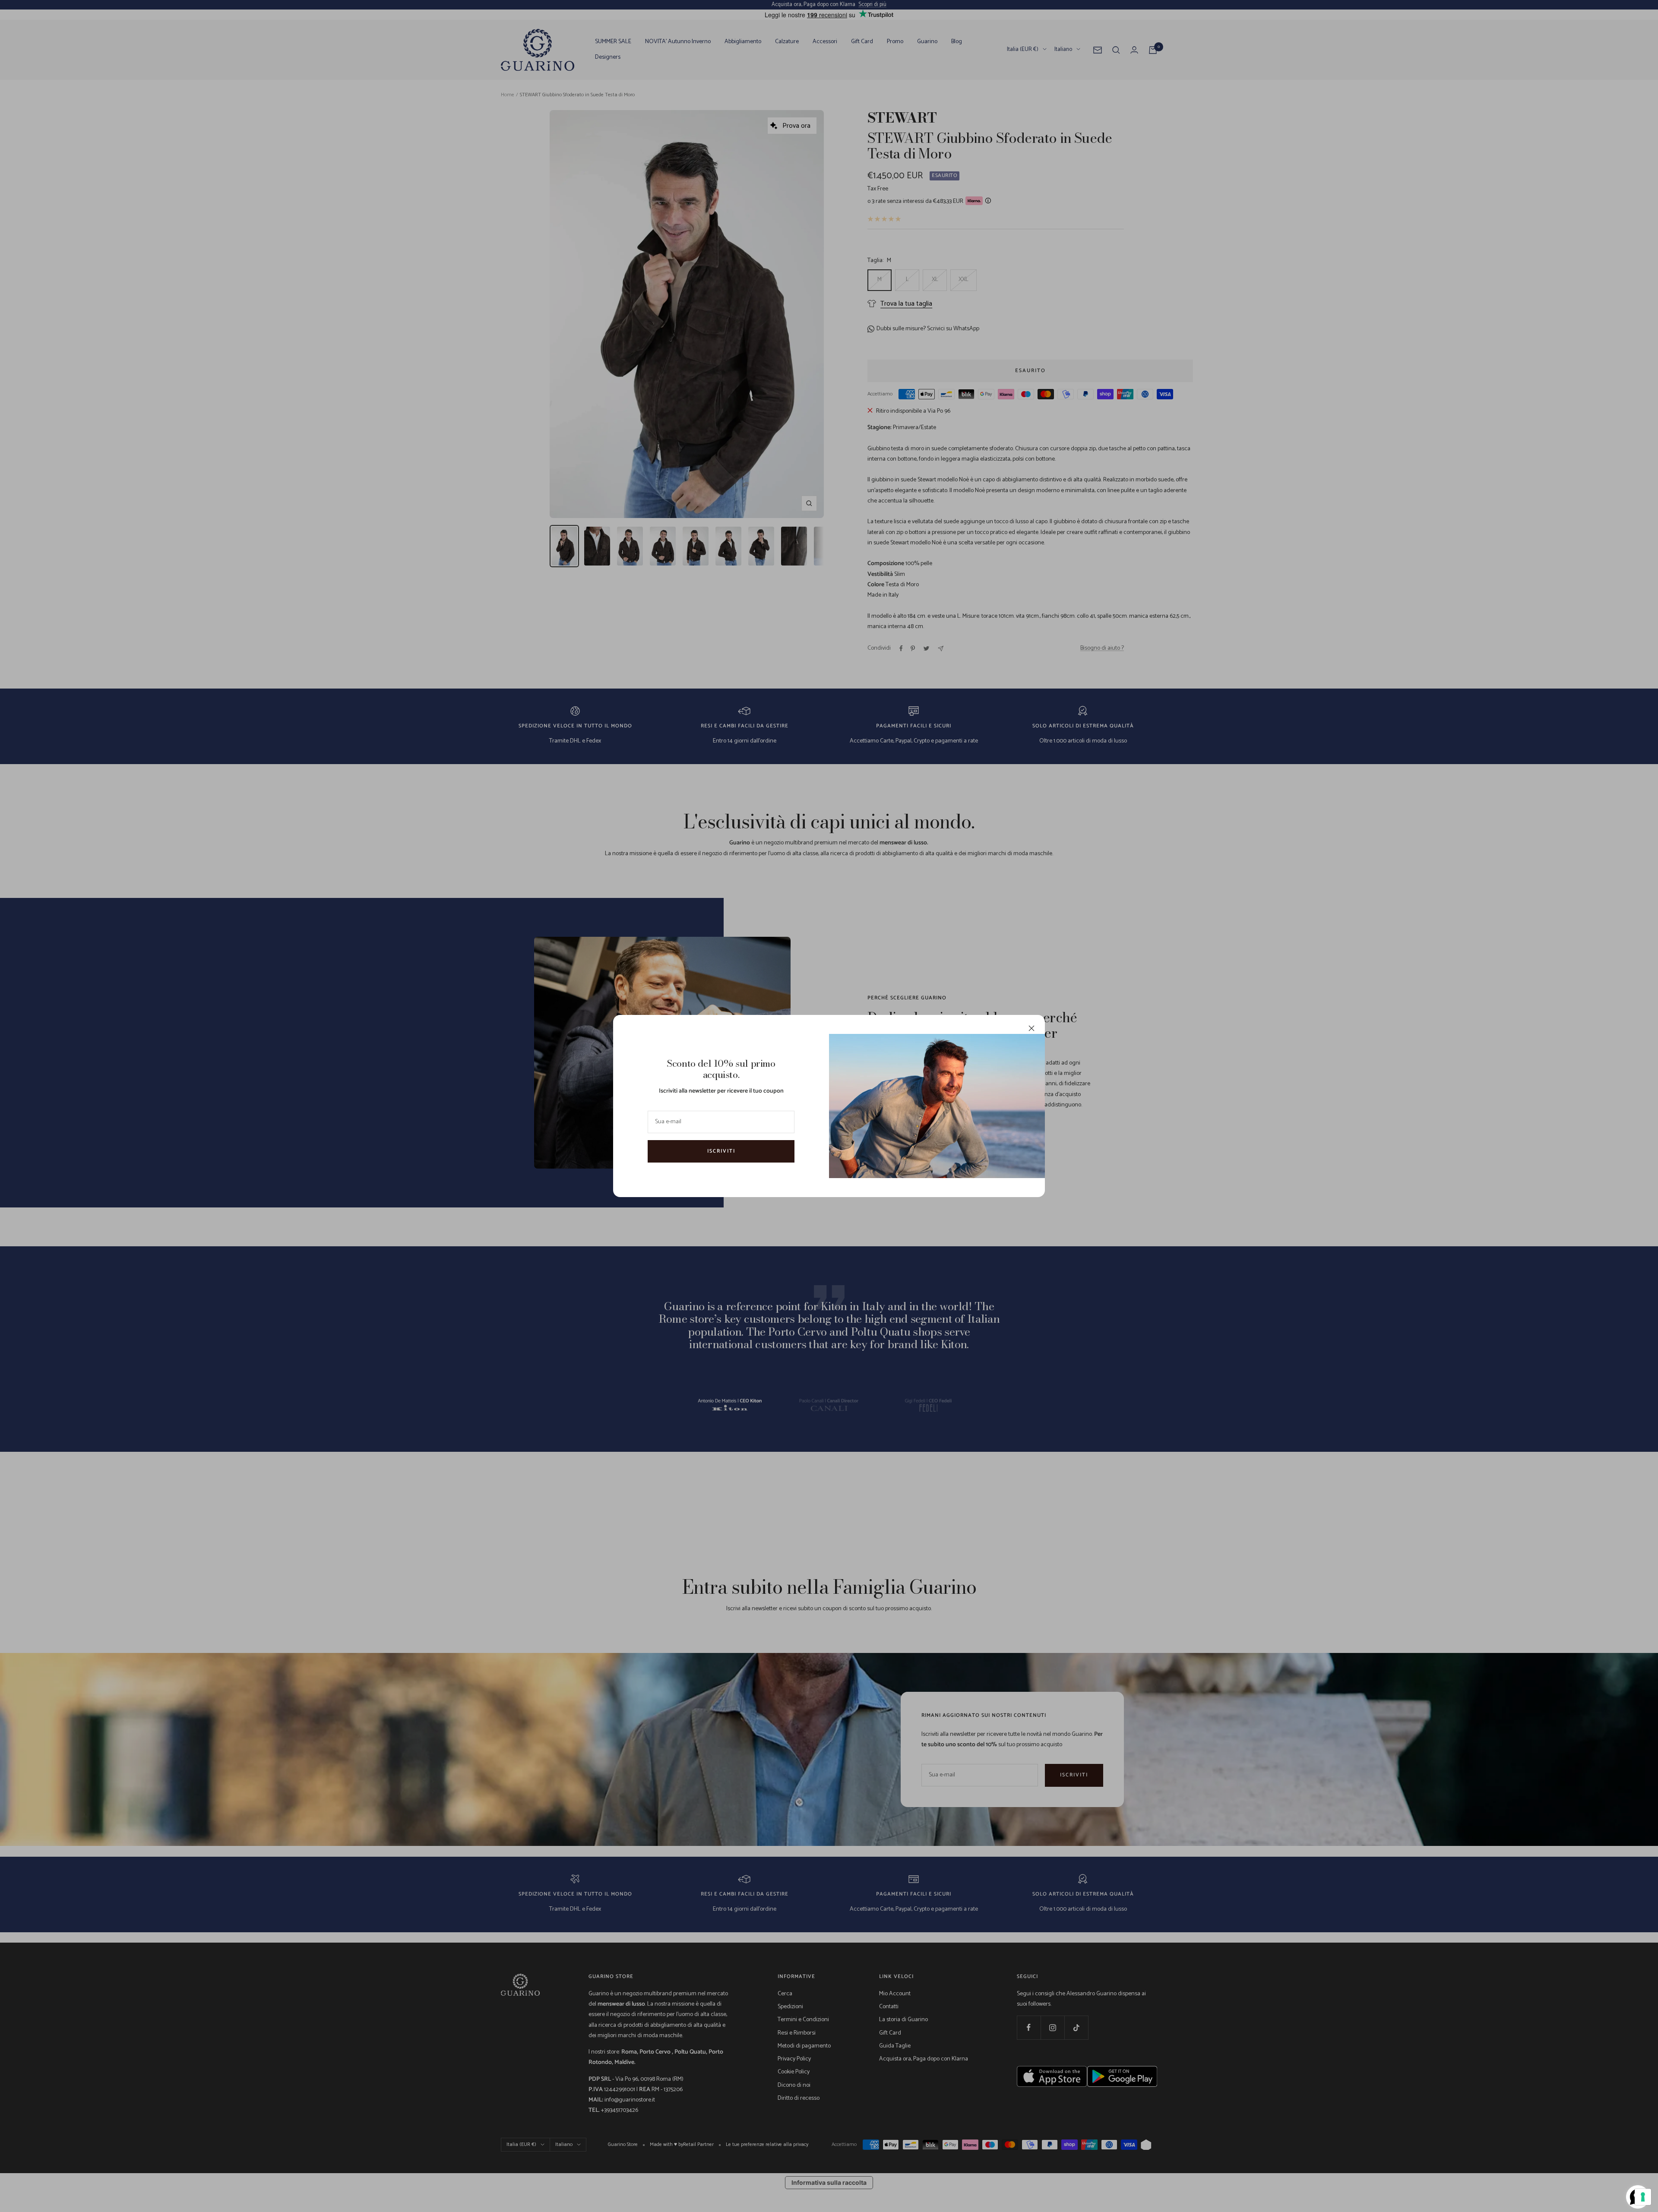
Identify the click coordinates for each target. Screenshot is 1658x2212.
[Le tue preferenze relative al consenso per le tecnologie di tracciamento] (1643, 2197)
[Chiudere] (1032, 1028)
